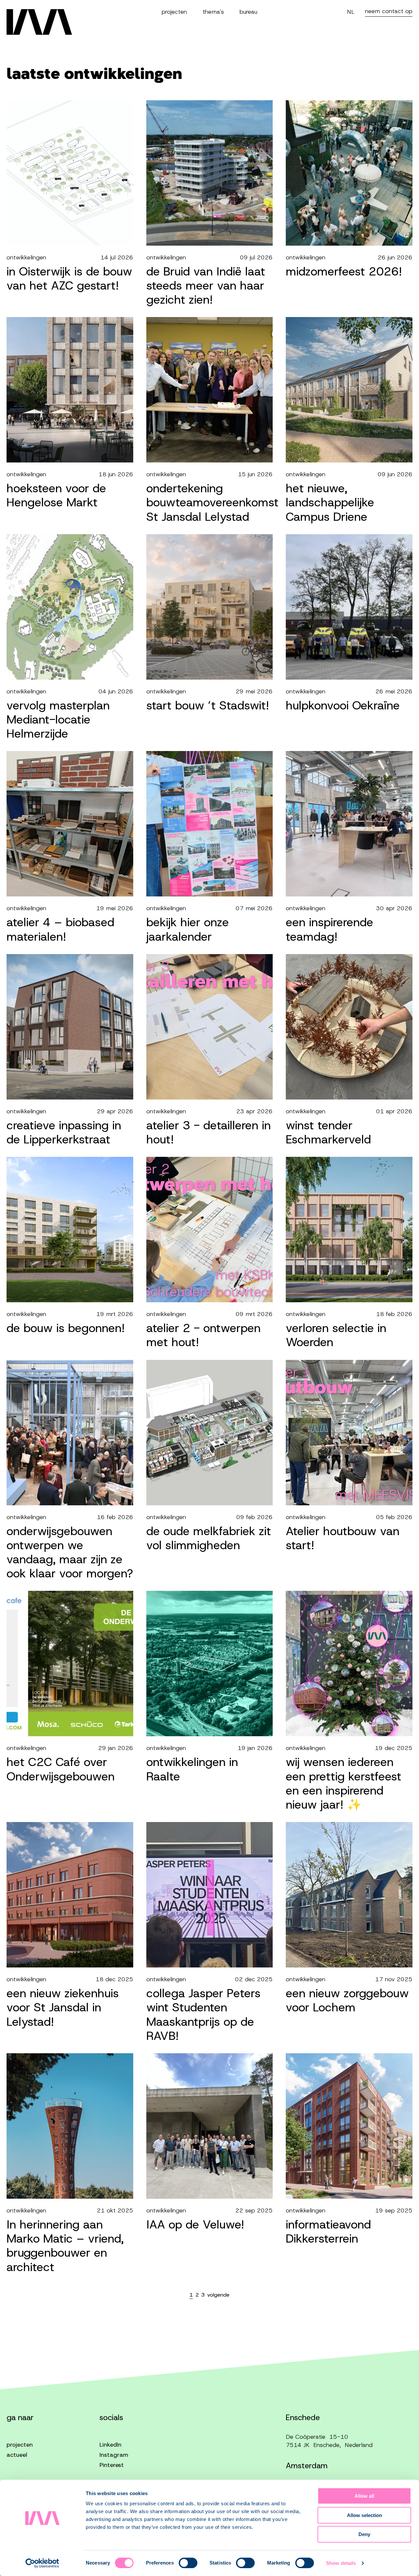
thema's (213, 12)
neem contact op (389, 11)
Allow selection (364, 2515)
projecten (174, 12)
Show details (341, 2563)
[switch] (188, 2563)
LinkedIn (110, 2445)
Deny (364, 2534)
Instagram (114, 2455)
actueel (17, 2455)
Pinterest (112, 2465)
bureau (248, 12)
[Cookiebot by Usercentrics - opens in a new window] (42, 2563)
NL (351, 12)
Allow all (364, 2496)
